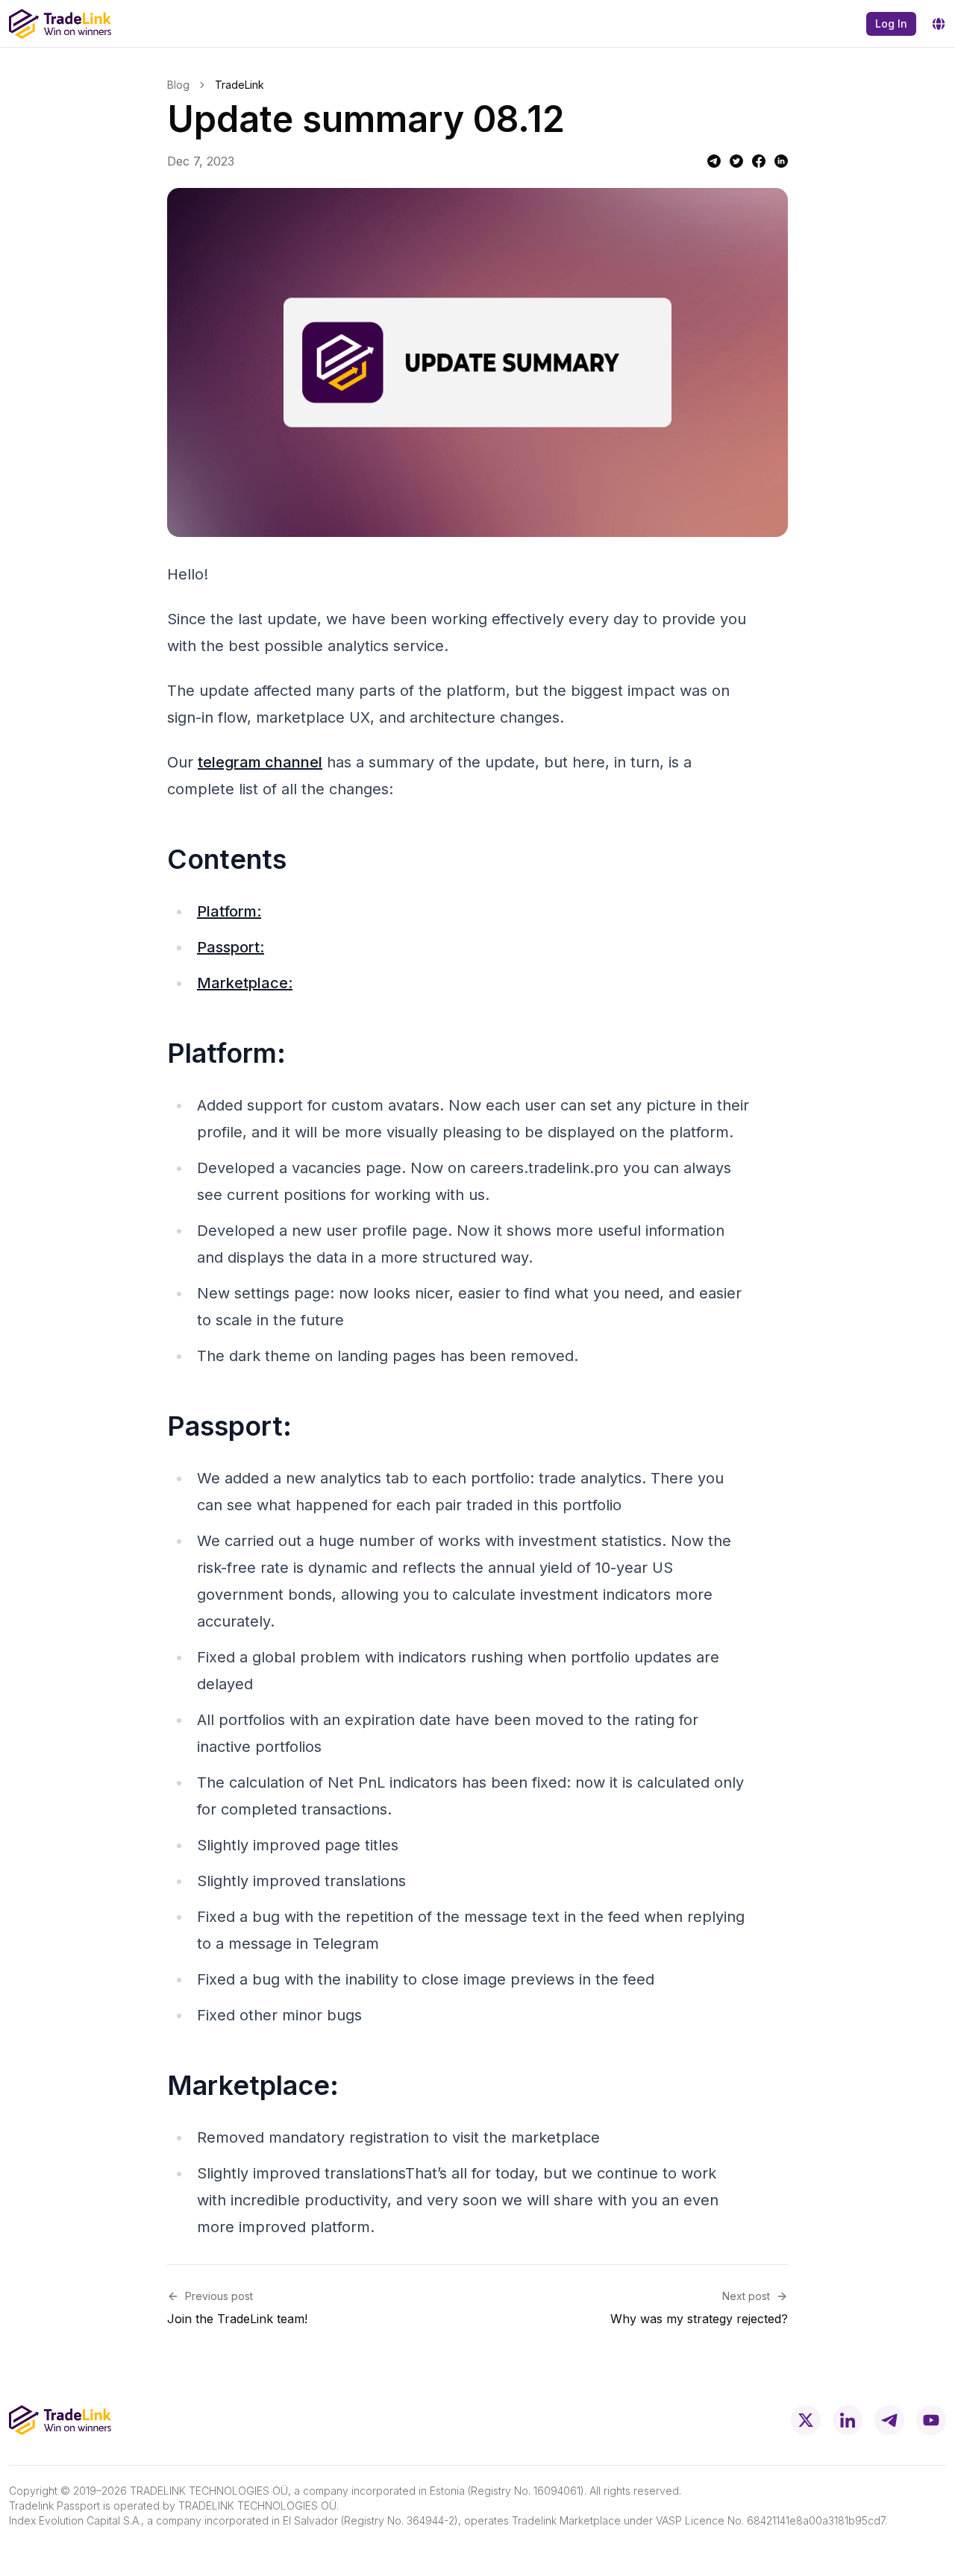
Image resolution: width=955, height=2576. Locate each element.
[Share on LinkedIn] (781, 161)
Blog (178, 85)
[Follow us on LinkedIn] (848, 2420)
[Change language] (939, 24)
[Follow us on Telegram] (889, 2420)
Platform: (229, 911)
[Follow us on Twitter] (806, 2420)
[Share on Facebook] (759, 161)
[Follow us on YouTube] (931, 2420)
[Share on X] (736, 161)
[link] (239, 85)
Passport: (231, 947)
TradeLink (239, 85)
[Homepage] (60, 24)
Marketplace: (245, 983)
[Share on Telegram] (714, 161)
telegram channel (260, 762)
